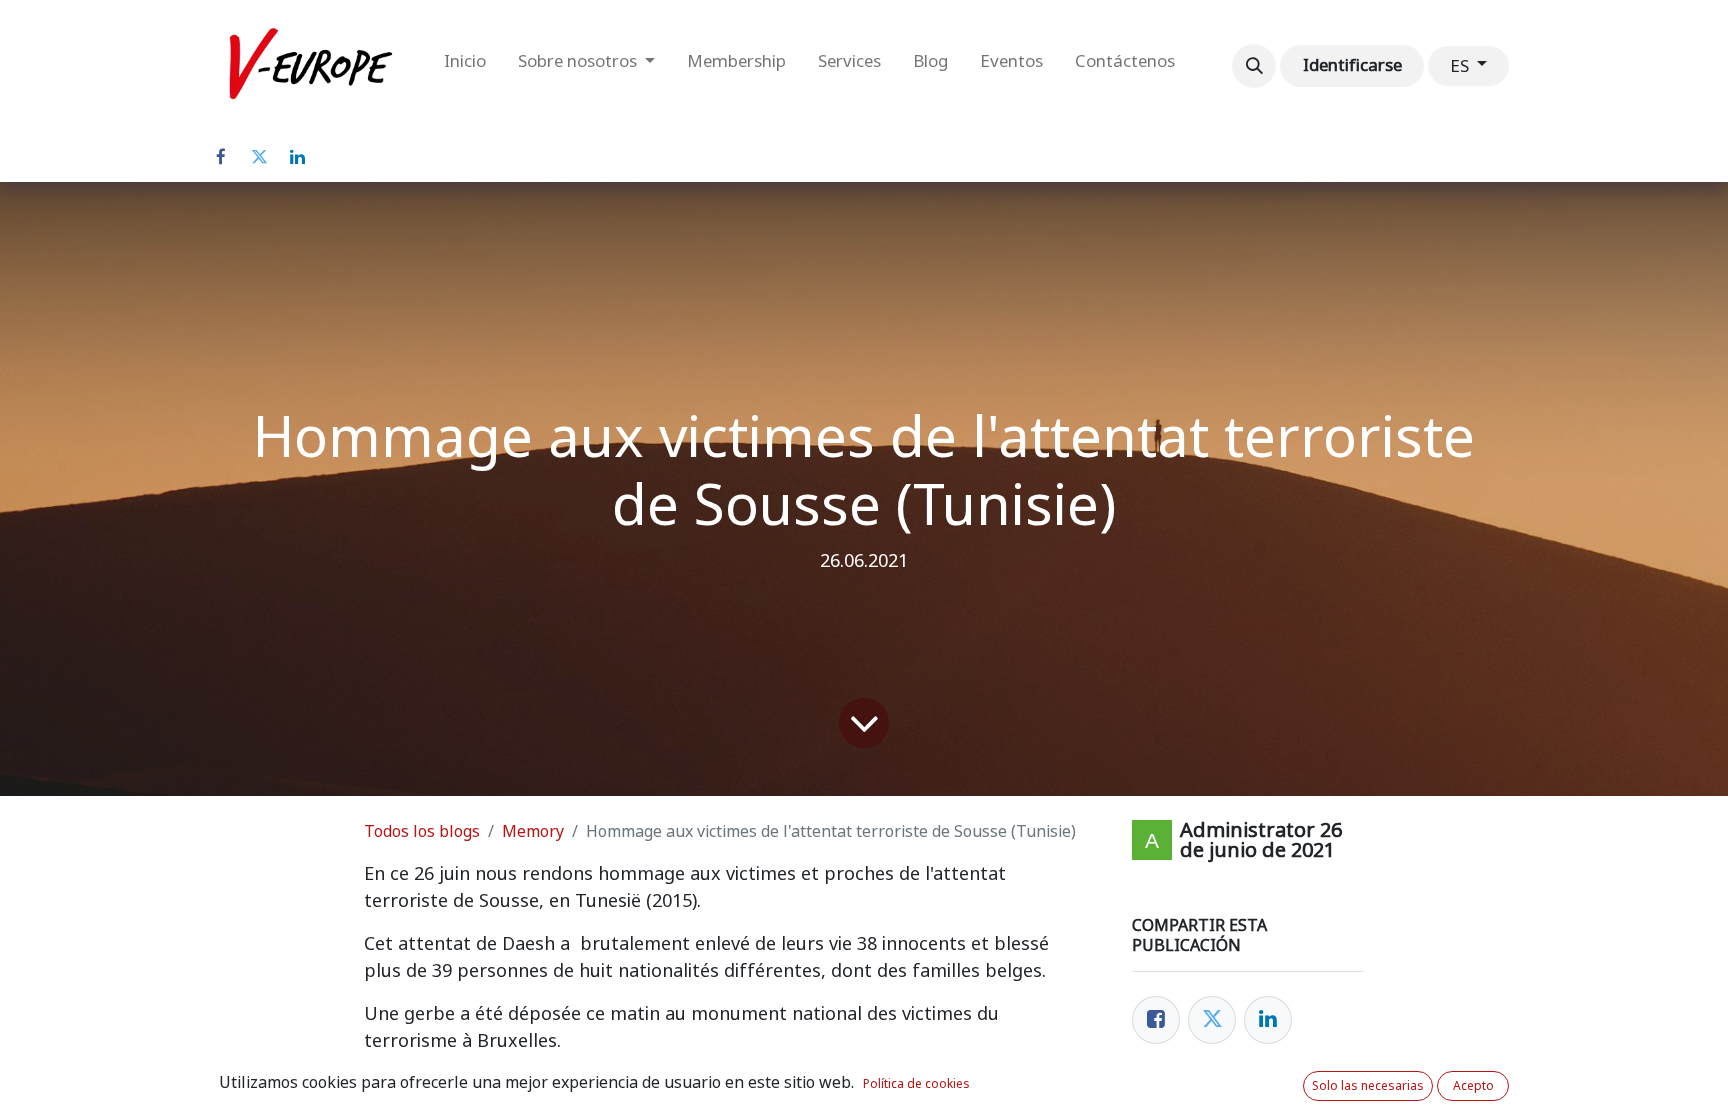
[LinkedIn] (297, 157)
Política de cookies (916, 1084)
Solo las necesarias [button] (1368, 1086)
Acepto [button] (1473, 1086)
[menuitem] (465, 66)
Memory (533, 831)
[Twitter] (259, 157)
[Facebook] (221, 157)
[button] (1254, 66)
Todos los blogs (422, 831)
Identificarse (1352, 65)
